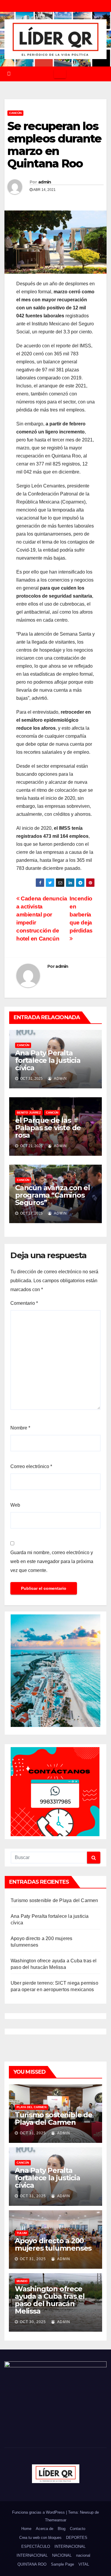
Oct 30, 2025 (33, 2322)
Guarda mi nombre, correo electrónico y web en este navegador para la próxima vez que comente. (52, 1561)
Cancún (15, 113)
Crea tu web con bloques (40, 2538)
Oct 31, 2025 (33, 2133)
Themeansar (56, 2520)
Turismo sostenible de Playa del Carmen (54, 1900)
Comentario (24, 1303)
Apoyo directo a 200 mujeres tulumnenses (53, 2244)
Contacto (78, 2529)
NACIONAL (62, 2555)
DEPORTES (77, 2538)
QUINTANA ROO (32, 2564)
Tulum (22, 2233)
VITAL (84, 2564)
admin (45, 182)
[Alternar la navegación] (60, 74)
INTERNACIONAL (70, 2546)
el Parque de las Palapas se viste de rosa (48, 1128)
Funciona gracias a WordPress (39, 2512)
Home (26, 2529)
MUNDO (22, 2281)
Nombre (20, 1428)
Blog (62, 2529)
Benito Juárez (29, 1113)
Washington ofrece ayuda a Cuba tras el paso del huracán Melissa (50, 2300)
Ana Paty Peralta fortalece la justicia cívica (48, 1060)
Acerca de (45, 2529)
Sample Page (62, 2564)
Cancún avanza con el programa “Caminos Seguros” (53, 1195)
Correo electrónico (31, 1466)
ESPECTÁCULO (36, 2546)
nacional (83, 2555)
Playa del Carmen (32, 2107)
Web (15, 1505)
